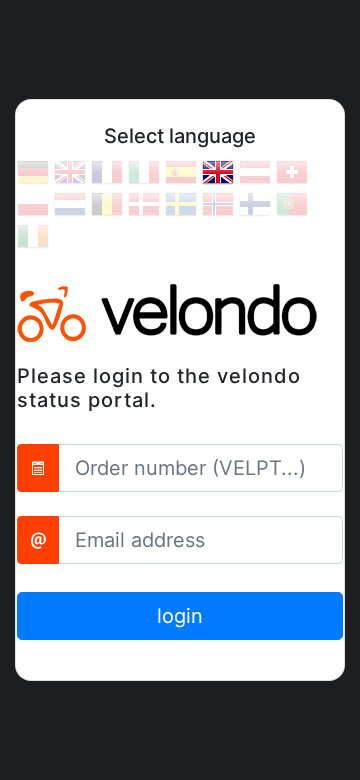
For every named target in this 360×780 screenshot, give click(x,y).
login (180, 616)
